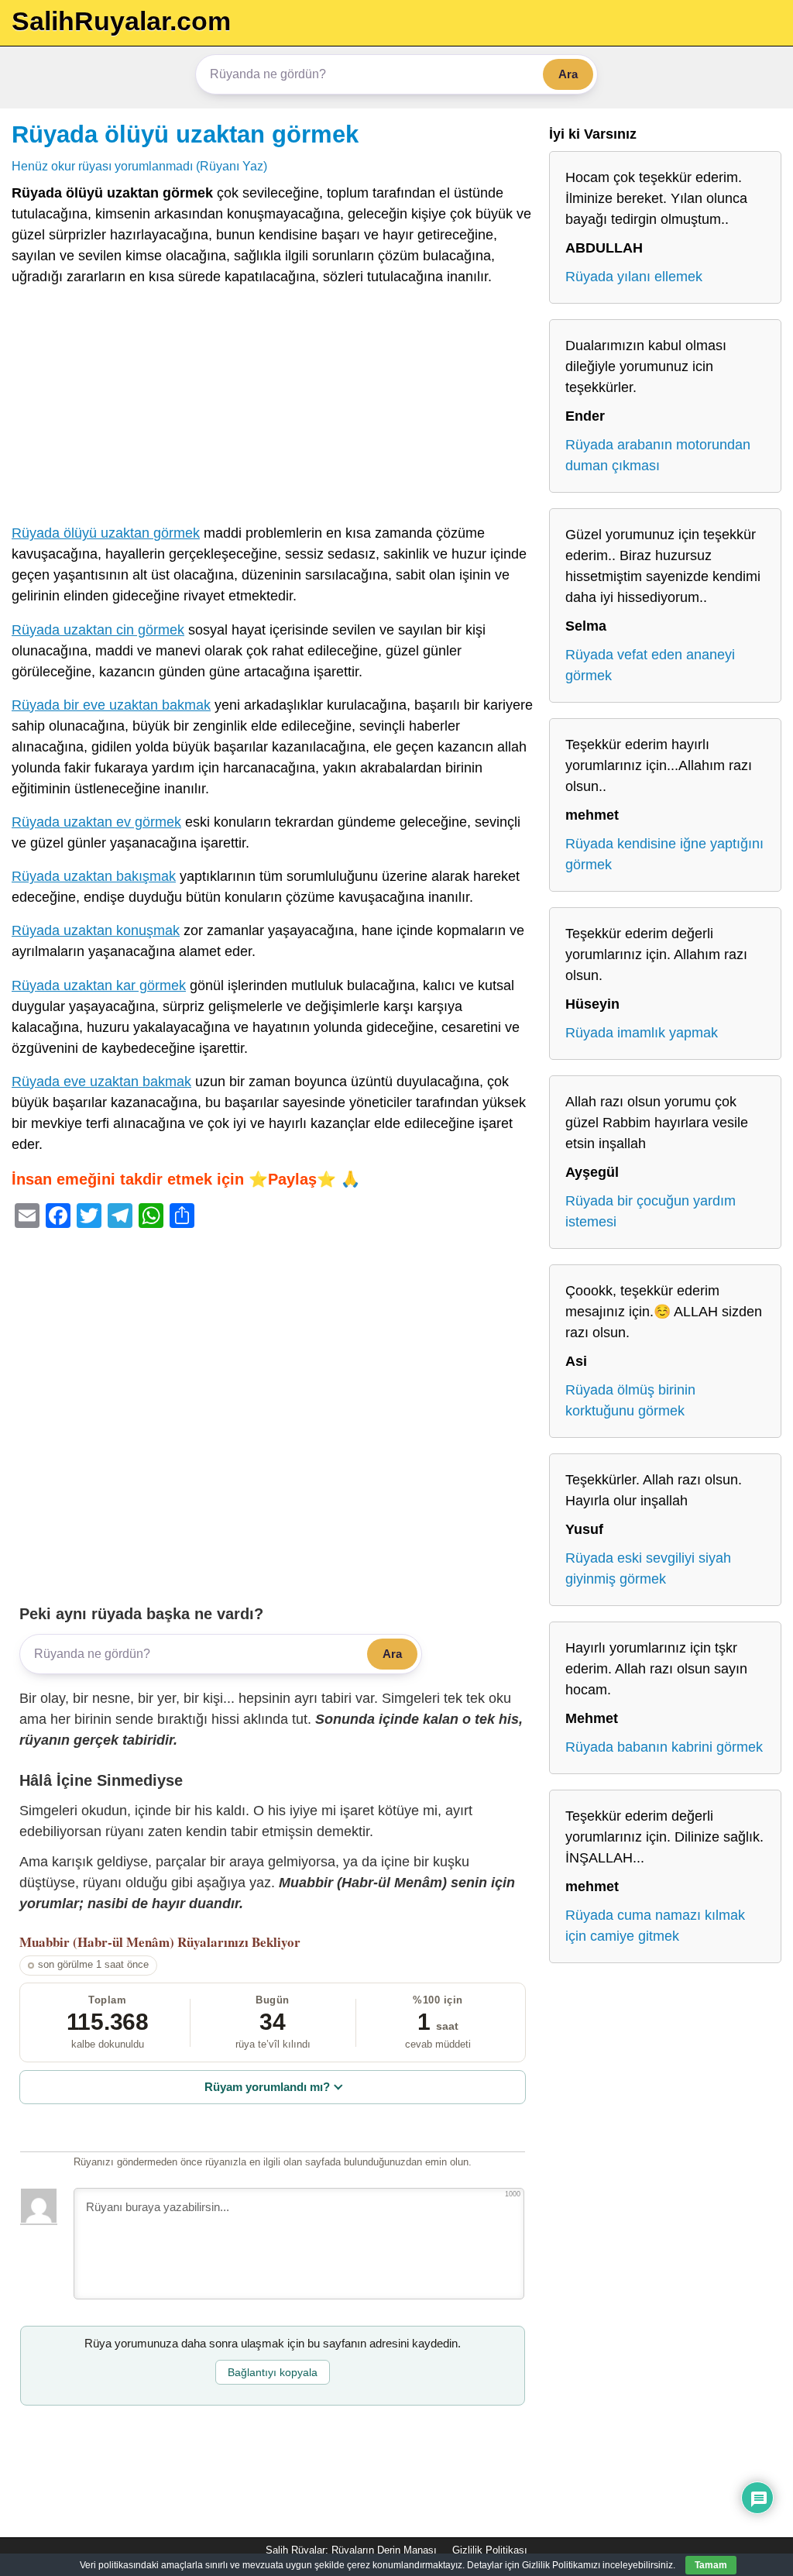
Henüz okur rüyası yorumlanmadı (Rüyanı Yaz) (139, 166)
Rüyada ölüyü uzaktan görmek (185, 134)
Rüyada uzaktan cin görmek (98, 630)
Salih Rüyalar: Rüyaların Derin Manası (351, 2550)
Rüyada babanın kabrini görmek (664, 1747)
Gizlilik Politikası (490, 2550)
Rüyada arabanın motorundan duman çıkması (658, 455)
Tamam (711, 2565)
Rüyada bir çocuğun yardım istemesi (651, 1211)
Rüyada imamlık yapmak (642, 1033)
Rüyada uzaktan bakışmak (94, 876)
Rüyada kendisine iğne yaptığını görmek (664, 854)
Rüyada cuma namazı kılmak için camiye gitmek (655, 1926)
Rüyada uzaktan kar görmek (99, 985)
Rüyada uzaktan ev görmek (96, 822)
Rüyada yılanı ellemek (634, 277)
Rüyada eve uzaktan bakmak (101, 1082)
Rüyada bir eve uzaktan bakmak (111, 705)
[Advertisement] (273, 408)
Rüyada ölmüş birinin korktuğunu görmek (630, 1400)
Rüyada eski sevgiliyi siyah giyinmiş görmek (648, 1568)
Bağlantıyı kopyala (273, 2372)
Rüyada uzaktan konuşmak (96, 930)
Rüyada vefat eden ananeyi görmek (650, 665)
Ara (568, 74)
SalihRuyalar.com (121, 21)
